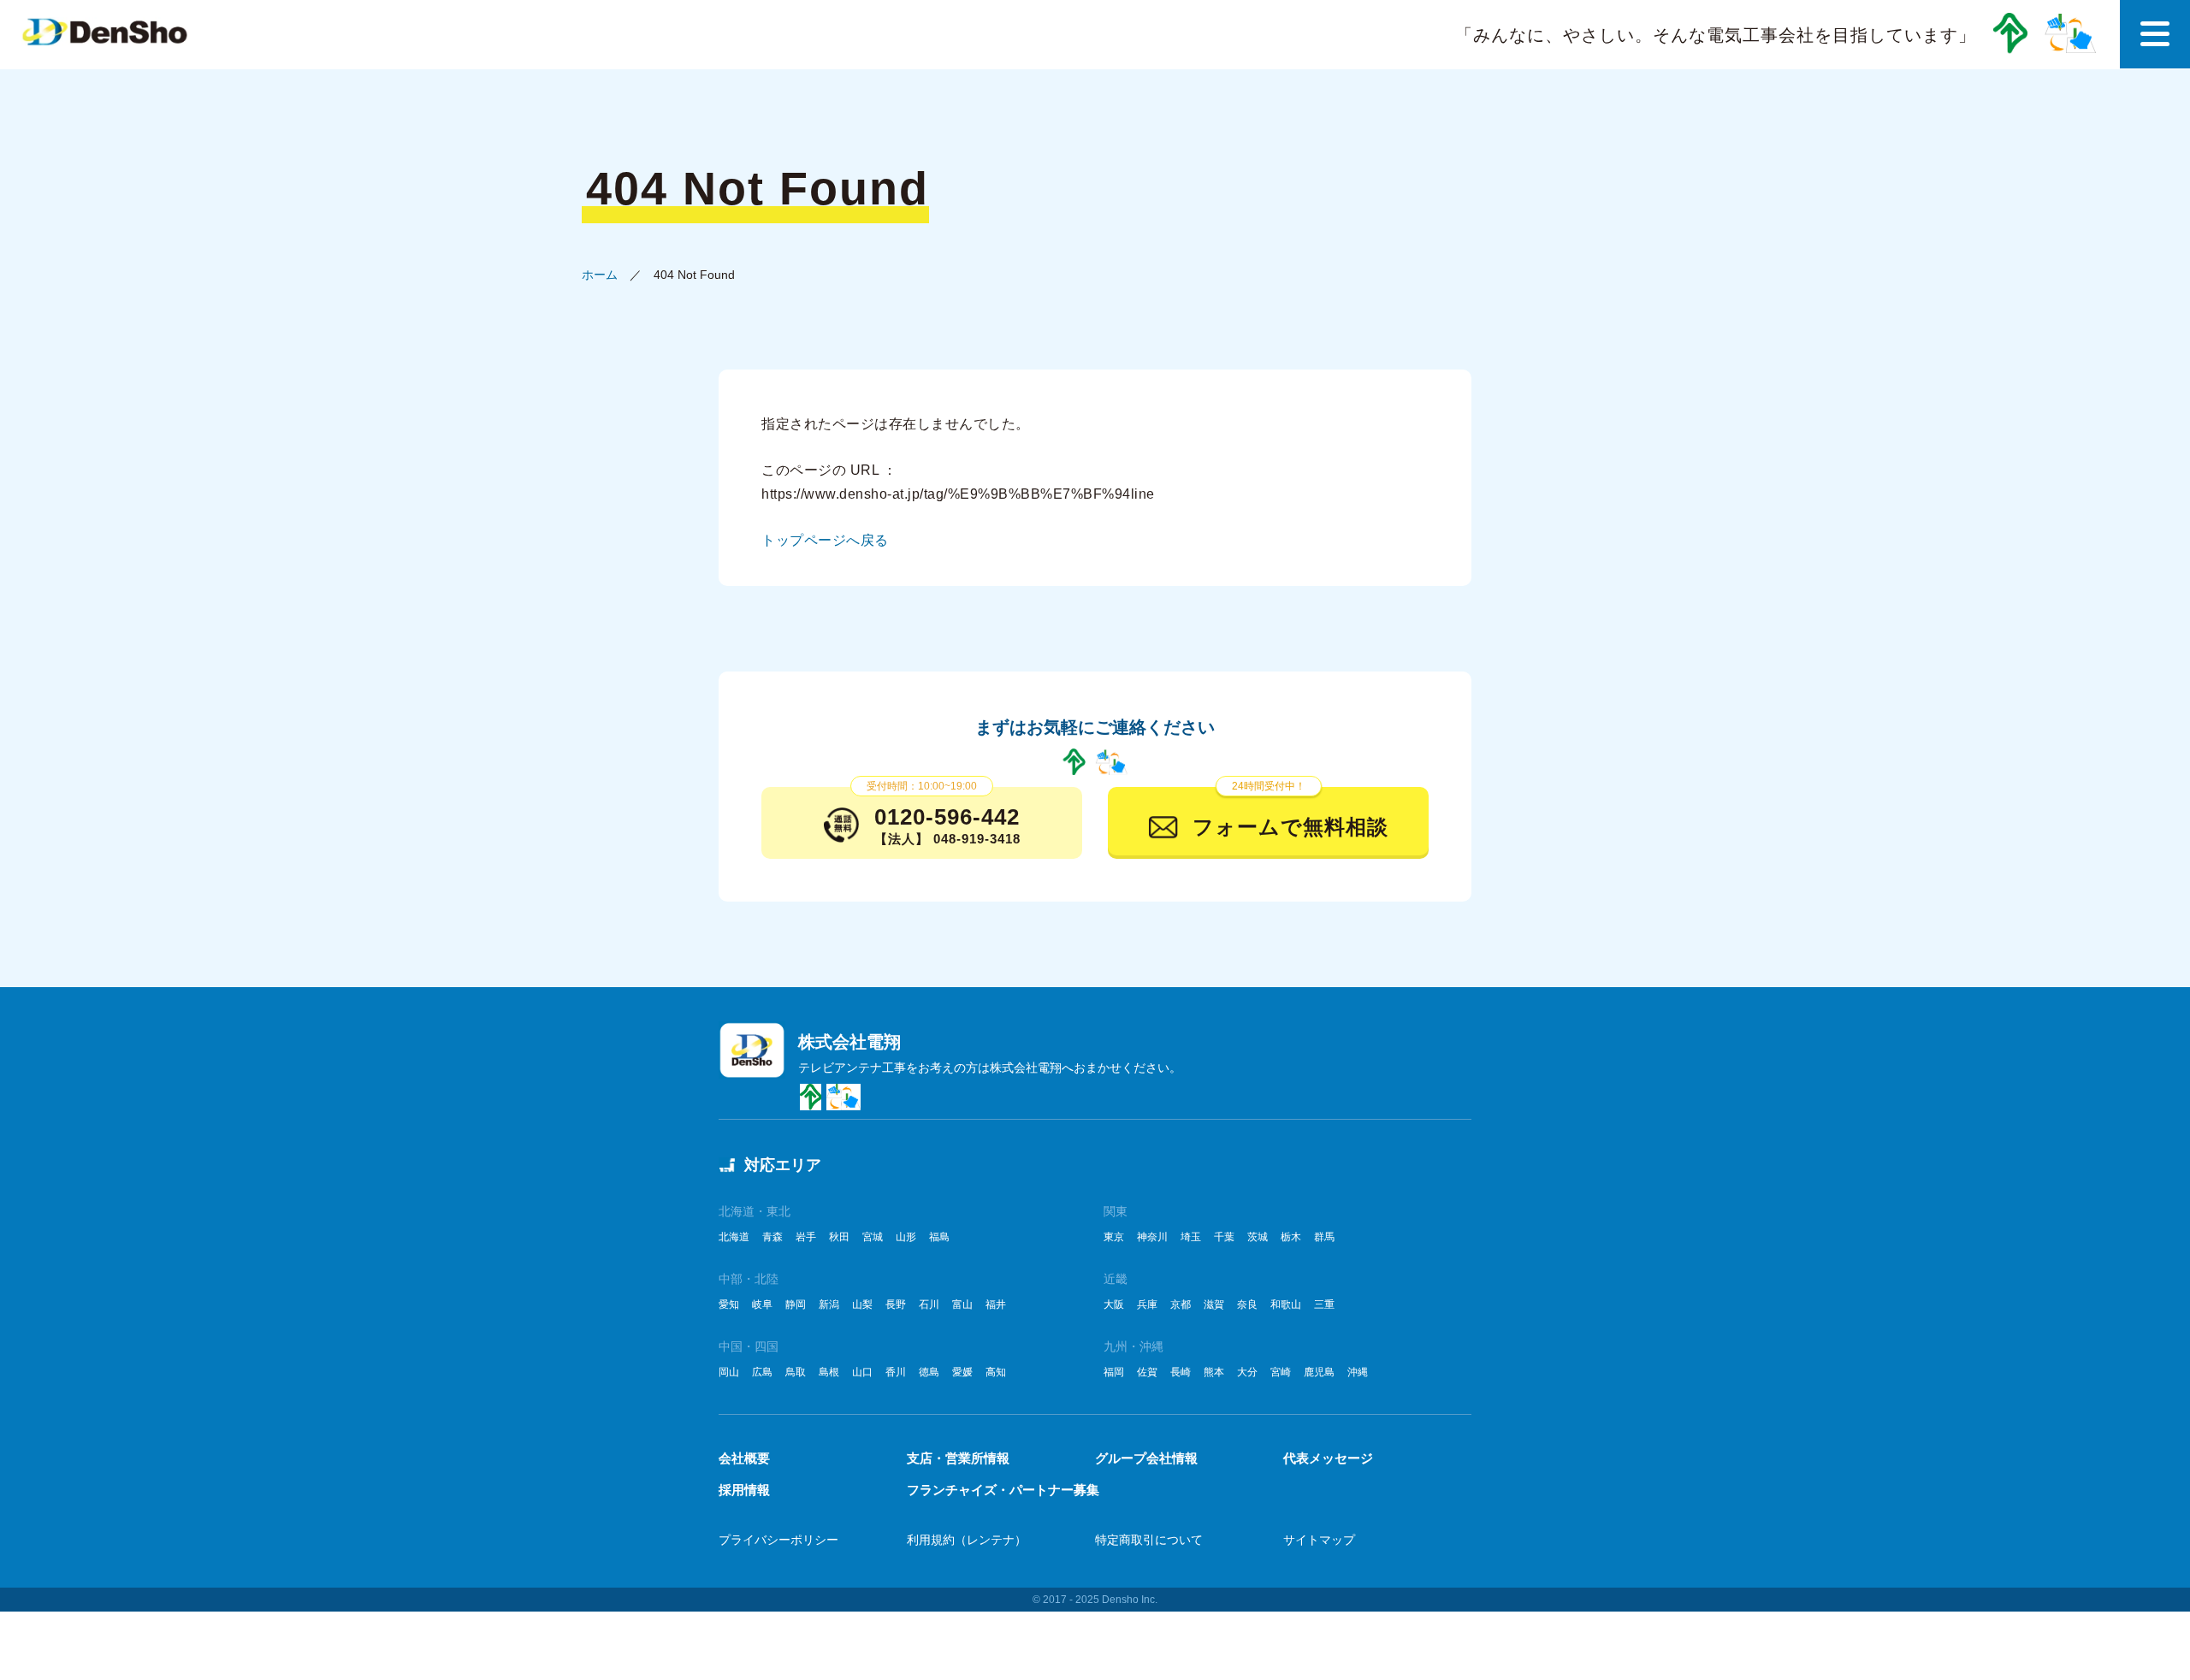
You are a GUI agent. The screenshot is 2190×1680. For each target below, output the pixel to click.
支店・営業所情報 (958, 1458)
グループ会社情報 (1146, 1458)
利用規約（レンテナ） (967, 1540)
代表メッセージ (1328, 1458)
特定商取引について (1149, 1540)
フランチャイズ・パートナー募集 (1003, 1490)
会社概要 (744, 1458)
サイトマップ (1319, 1540)
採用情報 (744, 1490)
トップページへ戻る (825, 540)
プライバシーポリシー (778, 1540)
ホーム (600, 275)
